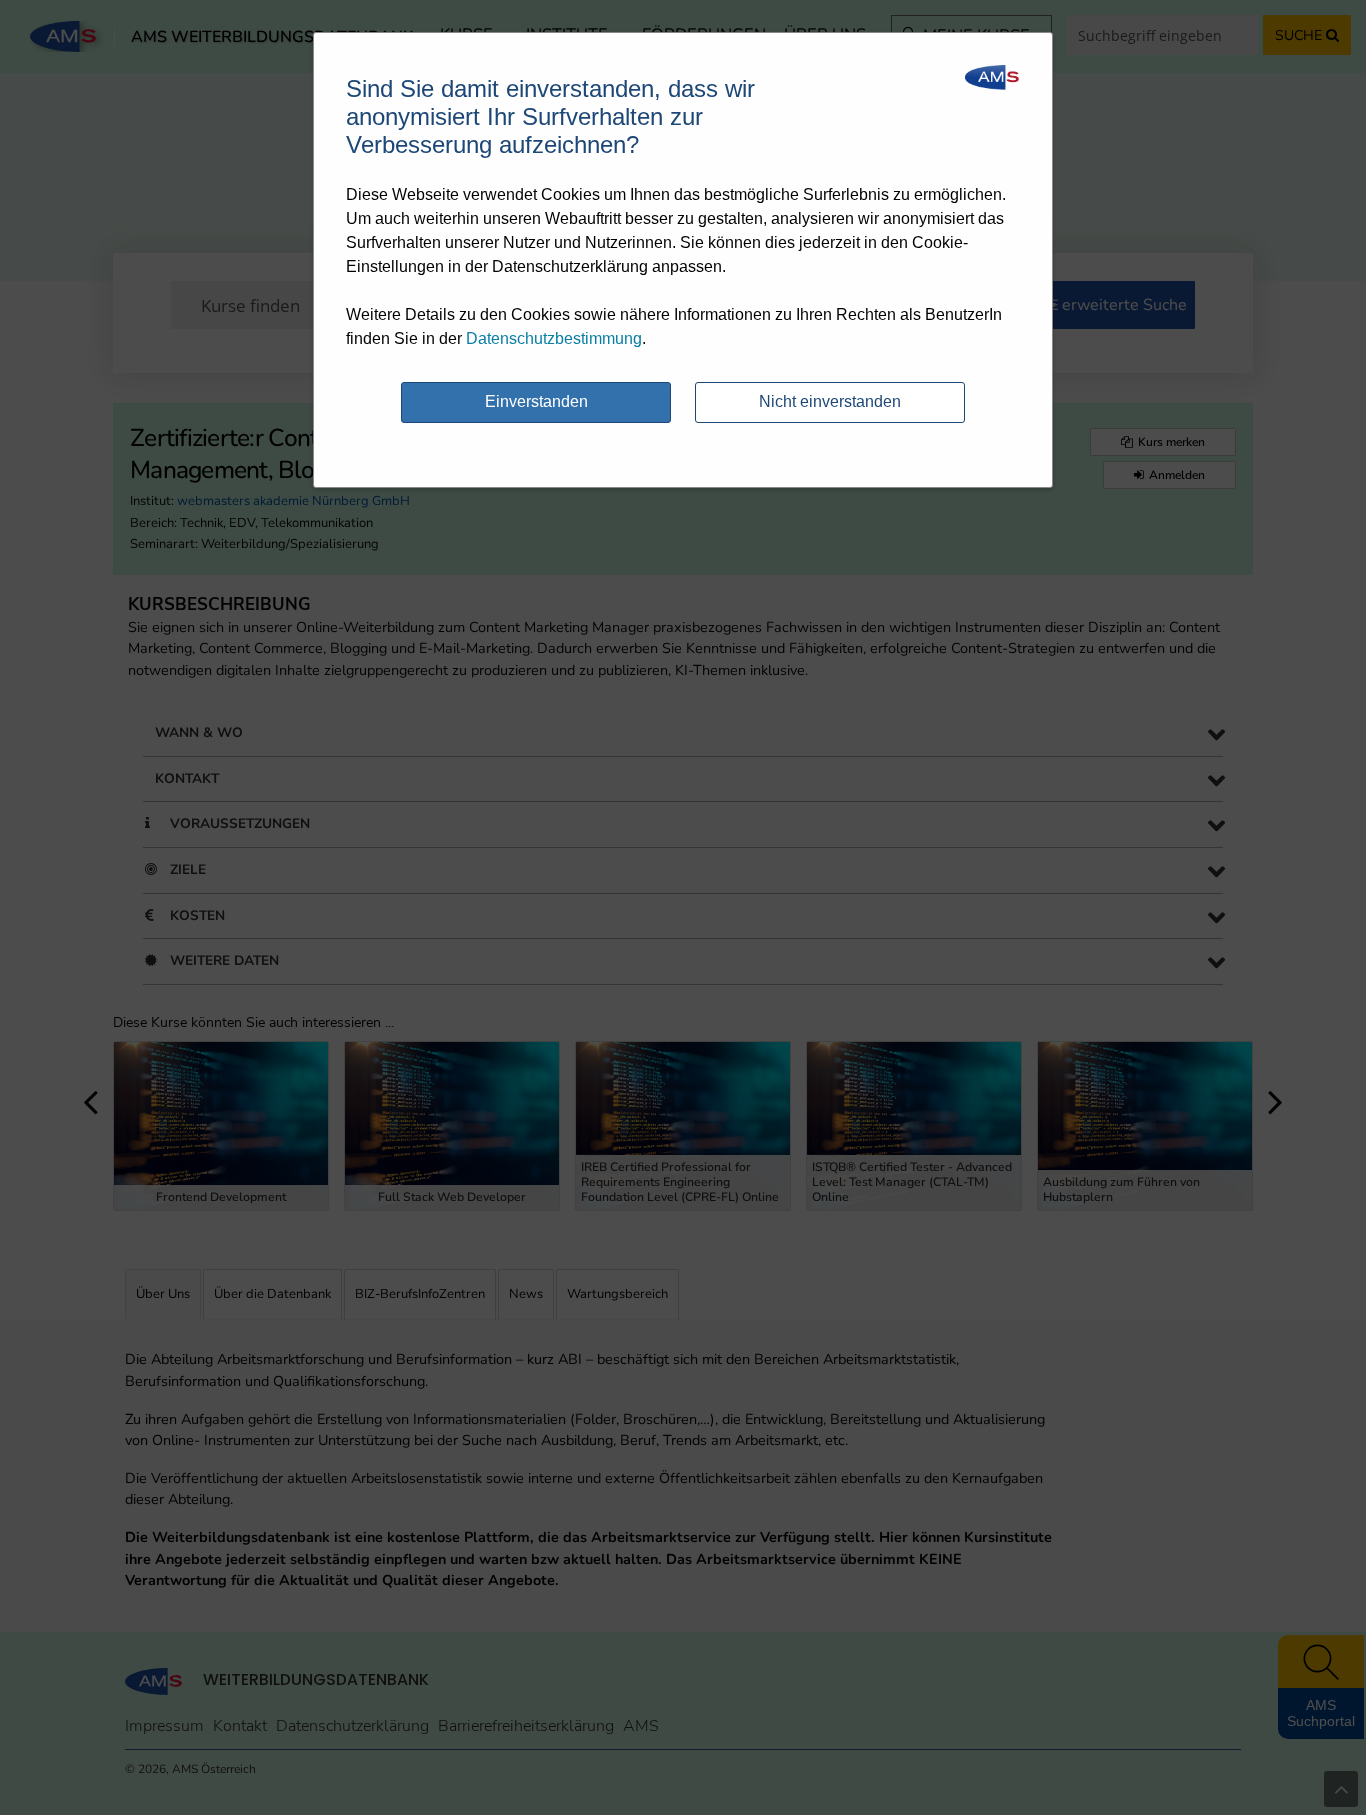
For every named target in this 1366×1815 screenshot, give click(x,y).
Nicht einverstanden (830, 401)
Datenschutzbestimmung (554, 338)
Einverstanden (536, 401)
